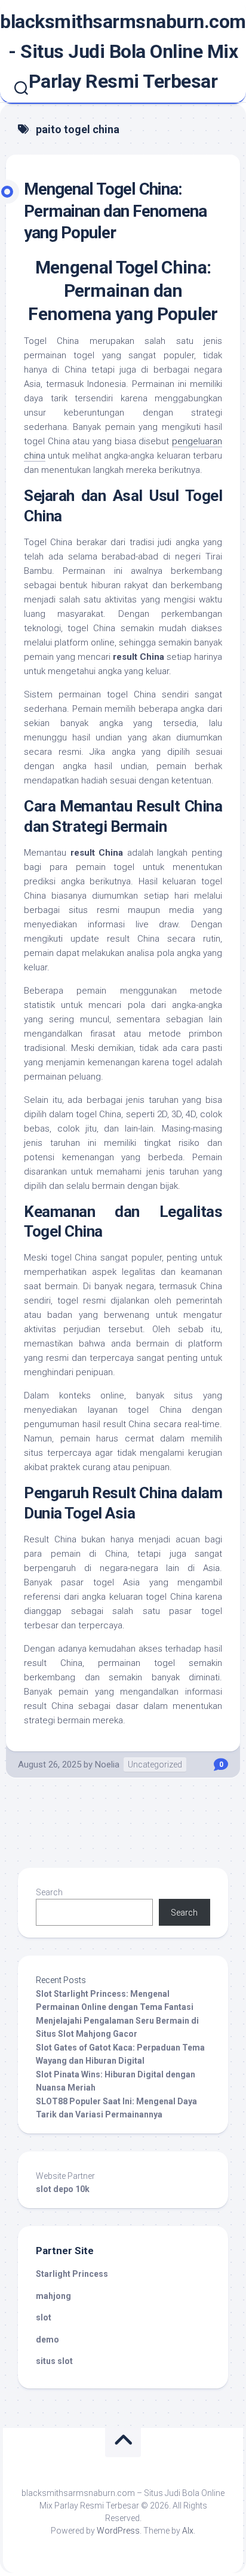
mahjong (53, 2296)
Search (49, 1892)
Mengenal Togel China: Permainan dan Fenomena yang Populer (115, 211)
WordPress (118, 2531)
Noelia (107, 1765)
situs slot (54, 2361)
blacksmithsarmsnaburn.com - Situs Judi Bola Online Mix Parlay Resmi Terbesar (123, 51)
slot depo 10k (63, 2189)
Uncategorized (155, 1765)
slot (44, 2317)
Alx (188, 2531)
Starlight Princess (72, 2274)
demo (47, 2340)
